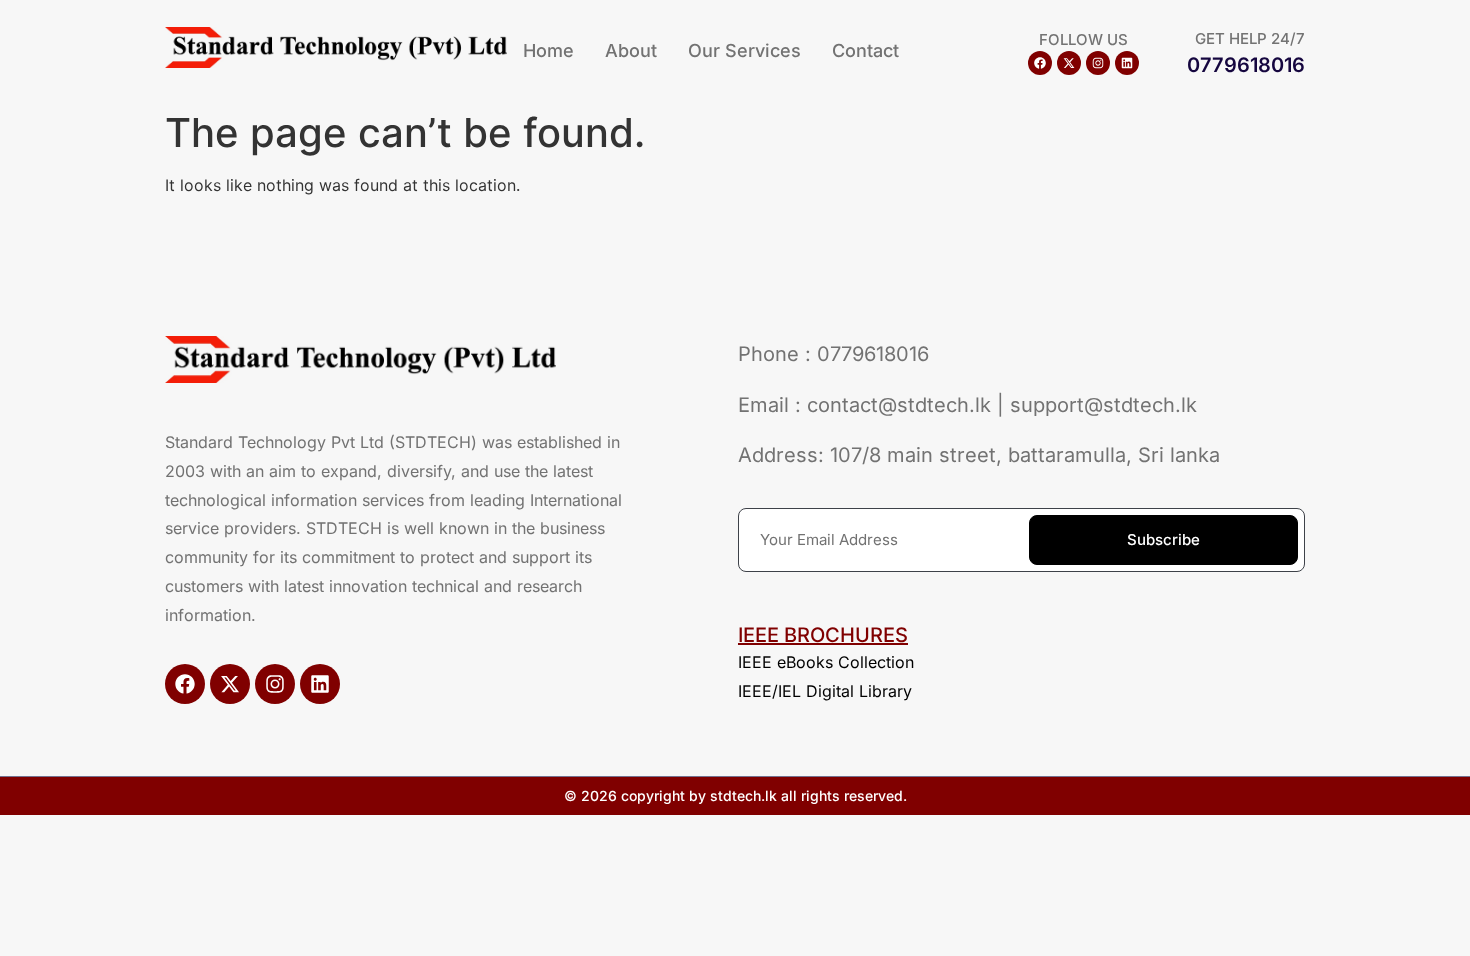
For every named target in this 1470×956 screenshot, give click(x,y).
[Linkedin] (1127, 63)
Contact (865, 50)
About (631, 50)
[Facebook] (1040, 63)
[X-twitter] (1069, 63)
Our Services (744, 50)
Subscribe (1163, 539)
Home (548, 50)
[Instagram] (1098, 63)
